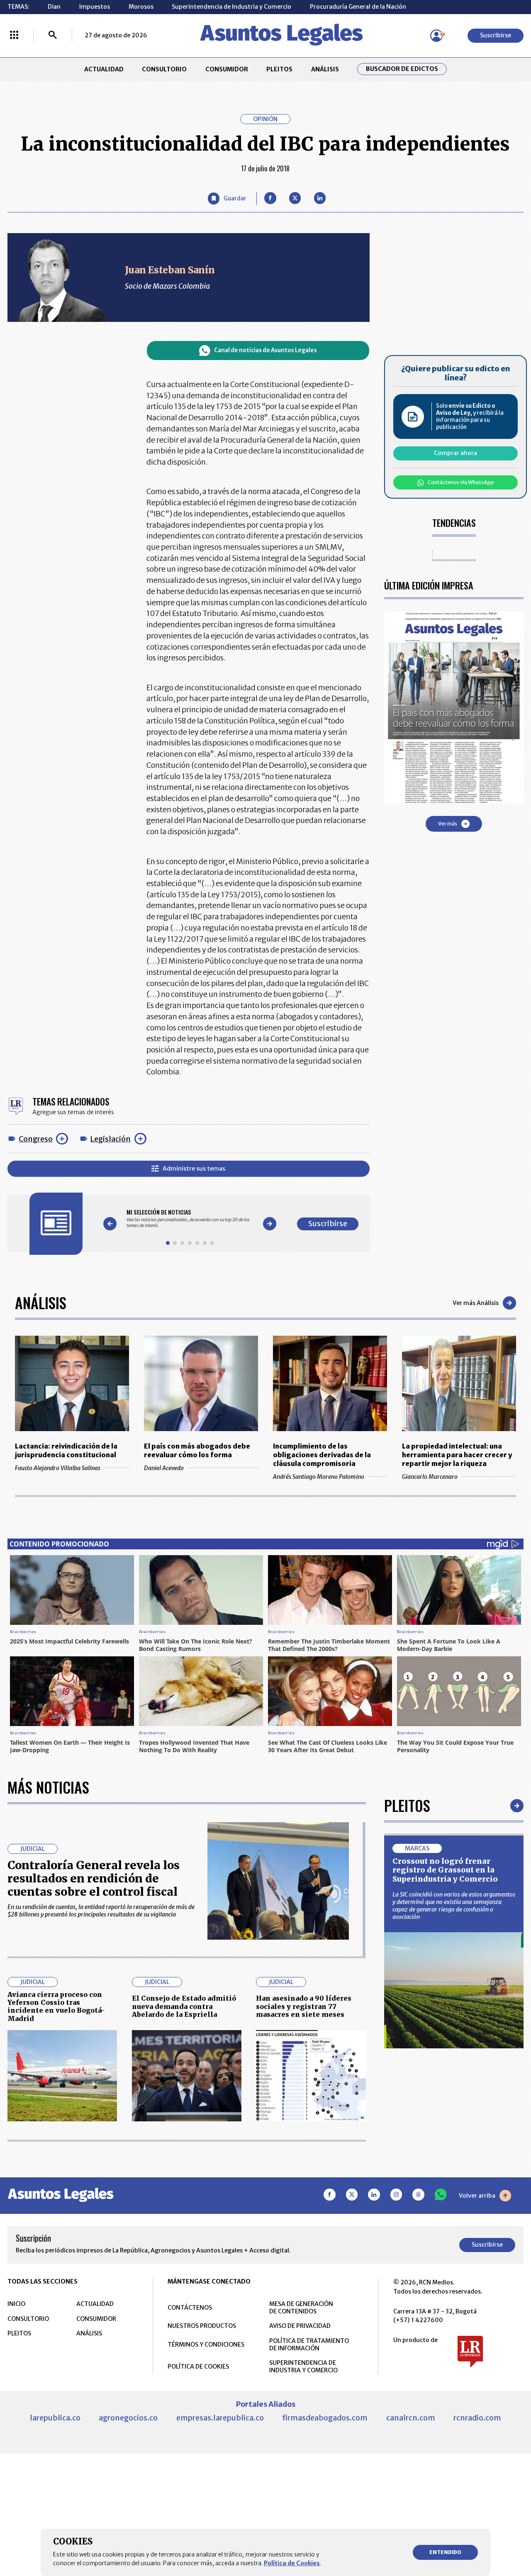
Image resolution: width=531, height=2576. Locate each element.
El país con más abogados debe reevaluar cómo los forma (197, 1450)
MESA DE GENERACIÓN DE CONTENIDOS (301, 2308)
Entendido (445, 2552)
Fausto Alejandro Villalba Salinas (58, 1468)
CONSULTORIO (164, 69)
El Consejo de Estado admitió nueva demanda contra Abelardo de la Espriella (184, 2006)
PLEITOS (279, 69)
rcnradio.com (477, 2418)
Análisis (41, 1302)
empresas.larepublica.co (220, 2418)
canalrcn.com (411, 2418)
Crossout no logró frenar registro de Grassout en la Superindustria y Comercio (445, 1870)
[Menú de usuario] (436, 36)
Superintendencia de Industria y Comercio (231, 7)
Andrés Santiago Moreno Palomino (319, 1477)
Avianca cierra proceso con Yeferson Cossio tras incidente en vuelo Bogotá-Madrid (56, 2006)
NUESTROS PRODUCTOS (202, 2326)
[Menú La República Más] (14, 36)
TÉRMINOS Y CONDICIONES (206, 2345)
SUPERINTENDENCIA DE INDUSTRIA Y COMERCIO (303, 2367)
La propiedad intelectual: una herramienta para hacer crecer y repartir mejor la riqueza (457, 1455)
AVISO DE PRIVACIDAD (300, 2326)
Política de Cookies (292, 2563)
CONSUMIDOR (227, 69)
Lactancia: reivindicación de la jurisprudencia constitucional (66, 1450)
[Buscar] (53, 36)
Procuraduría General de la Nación (358, 7)
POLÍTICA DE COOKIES (198, 2367)
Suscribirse (496, 35)
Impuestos (95, 7)
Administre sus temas (194, 1169)
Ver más (448, 824)
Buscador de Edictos (402, 69)
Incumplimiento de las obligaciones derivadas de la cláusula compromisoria (322, 1455)
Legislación (110, 1139)
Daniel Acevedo (164, 1468)
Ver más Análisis (476, 1303)
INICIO (16, 2304)
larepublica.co (55, 2418)
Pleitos (407, 1805)
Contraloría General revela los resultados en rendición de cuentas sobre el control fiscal (94, 1878)
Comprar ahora (455, 453)
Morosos (141, 7)
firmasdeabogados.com (325, 2418)
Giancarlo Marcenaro (430, 1477)
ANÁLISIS (325, 69)
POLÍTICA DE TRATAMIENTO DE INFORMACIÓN (309, 2345)
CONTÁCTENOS (190, 2308)
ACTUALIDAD (104, 69)
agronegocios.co (128, 2418)
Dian (54, 7)
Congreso (36, 1139)
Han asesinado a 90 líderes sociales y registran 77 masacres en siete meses (304, 2006)
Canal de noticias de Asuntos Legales (265, 350)
